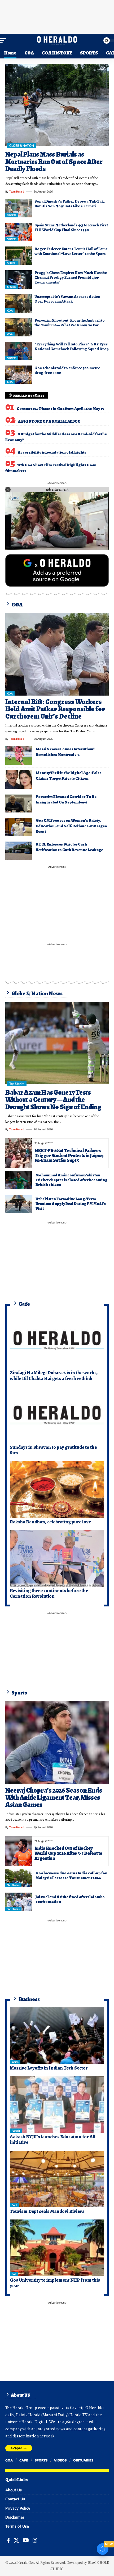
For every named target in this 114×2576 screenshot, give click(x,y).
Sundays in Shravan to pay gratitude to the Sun (53, 1450)
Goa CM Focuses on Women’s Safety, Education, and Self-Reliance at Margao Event (71, 826)
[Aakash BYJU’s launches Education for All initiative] (57, 2104)
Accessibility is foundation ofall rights (52, 452)
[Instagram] (35, 2540)
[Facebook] (8, 2540)
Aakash (16, 2131)
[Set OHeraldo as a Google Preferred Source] (57, 570)
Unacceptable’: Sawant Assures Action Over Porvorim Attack (67, 299)
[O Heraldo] (57, 40)
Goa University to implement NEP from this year (55, 2283)
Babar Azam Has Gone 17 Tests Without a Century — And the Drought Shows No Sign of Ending (53, 1100)
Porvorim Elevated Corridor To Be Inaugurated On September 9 (66, 799)
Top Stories (17, 1084)
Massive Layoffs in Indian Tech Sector (49, 2068)
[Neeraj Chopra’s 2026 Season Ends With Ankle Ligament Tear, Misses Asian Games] (57, 1742)
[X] (16, 2540)
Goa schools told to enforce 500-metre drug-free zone (67, 370)
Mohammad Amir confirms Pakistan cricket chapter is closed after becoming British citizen (71, 1180)
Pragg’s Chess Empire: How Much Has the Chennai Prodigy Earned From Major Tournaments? (71, 277)
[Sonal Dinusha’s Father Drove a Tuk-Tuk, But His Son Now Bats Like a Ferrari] (19, 208)
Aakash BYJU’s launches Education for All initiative (53, 2140)
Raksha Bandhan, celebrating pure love (50, 1522)
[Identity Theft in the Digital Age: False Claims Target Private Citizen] (19, 779)
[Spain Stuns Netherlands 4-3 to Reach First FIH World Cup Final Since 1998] (19, 232)
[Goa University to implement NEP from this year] (57, 2248)
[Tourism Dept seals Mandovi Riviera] (57, 2179)
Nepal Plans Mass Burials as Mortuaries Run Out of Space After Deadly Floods (54, 162)
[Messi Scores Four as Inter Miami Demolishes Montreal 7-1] (19, 756)
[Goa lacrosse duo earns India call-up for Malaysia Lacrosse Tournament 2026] (19, 1878)
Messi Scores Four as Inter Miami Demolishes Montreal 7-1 (65, 752)
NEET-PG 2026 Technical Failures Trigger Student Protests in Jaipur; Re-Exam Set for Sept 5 (69, 1155)
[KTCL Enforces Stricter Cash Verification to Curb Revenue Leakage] (19, 851)
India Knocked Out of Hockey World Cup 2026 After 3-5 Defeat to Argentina (68, 1853)
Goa (14, 2274)
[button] (5, 40)
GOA (10, 310)
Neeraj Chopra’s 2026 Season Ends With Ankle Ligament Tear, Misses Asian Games (54, 1798)
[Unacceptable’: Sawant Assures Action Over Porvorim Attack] (19, 303)
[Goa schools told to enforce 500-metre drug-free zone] (19, 375)
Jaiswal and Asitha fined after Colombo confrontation (70, 1899)
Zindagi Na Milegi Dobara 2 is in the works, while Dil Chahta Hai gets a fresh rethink (54, 1376)
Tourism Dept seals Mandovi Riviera (47, 2211)
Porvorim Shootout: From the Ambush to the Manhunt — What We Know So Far (70, 323)
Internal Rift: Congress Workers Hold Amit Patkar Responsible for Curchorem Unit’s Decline (55, 709)
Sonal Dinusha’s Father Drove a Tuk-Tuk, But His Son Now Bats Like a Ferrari (70, 204)
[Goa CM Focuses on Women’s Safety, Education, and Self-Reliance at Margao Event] (19, 827)
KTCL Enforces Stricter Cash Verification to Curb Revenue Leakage (69, 847)
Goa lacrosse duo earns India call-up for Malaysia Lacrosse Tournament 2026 (71, 1875)
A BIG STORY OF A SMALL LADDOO (49, 421)
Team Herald (17, 191)
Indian (15, 2062)
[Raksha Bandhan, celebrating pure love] (57, 1490)
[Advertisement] (57, 16)
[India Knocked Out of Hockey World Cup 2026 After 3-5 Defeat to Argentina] (19, 1851)
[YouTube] (26, 2540)
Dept (14, 2205)
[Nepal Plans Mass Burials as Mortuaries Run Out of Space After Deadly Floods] (57, 105)
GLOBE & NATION (21, 146)
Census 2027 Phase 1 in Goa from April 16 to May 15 (60, 409)
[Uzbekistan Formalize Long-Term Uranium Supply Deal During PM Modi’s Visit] (19, 1204)
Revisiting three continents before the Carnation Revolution (49, 1593)
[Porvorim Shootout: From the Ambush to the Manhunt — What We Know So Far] (19, 327)
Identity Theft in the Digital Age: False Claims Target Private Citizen (69, 776)
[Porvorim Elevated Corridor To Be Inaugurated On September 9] (19, 803)
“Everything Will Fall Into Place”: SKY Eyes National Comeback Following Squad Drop (72, 346)
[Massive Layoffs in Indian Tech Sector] (57, 2036)
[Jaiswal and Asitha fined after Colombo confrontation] (19, 1902)
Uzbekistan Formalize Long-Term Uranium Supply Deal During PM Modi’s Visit (71, 1204)
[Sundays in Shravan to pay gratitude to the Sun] (57, 1415)
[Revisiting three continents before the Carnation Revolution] (57, 1558)
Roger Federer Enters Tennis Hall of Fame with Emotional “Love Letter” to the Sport (71, 251)
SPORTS (12, 215)
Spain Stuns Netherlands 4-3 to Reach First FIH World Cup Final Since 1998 (71, 227)
